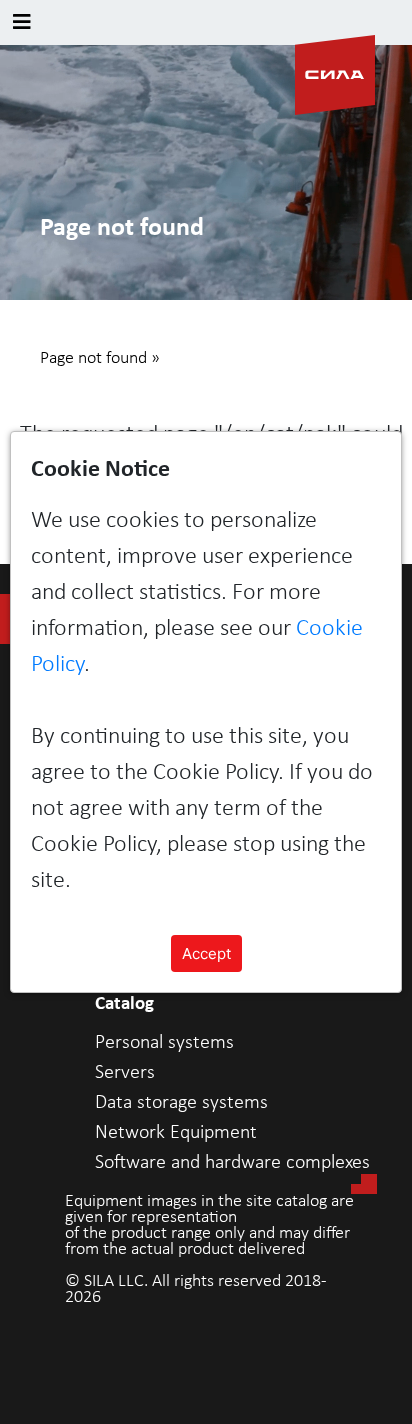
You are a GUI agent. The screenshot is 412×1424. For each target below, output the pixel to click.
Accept (206, 953)
